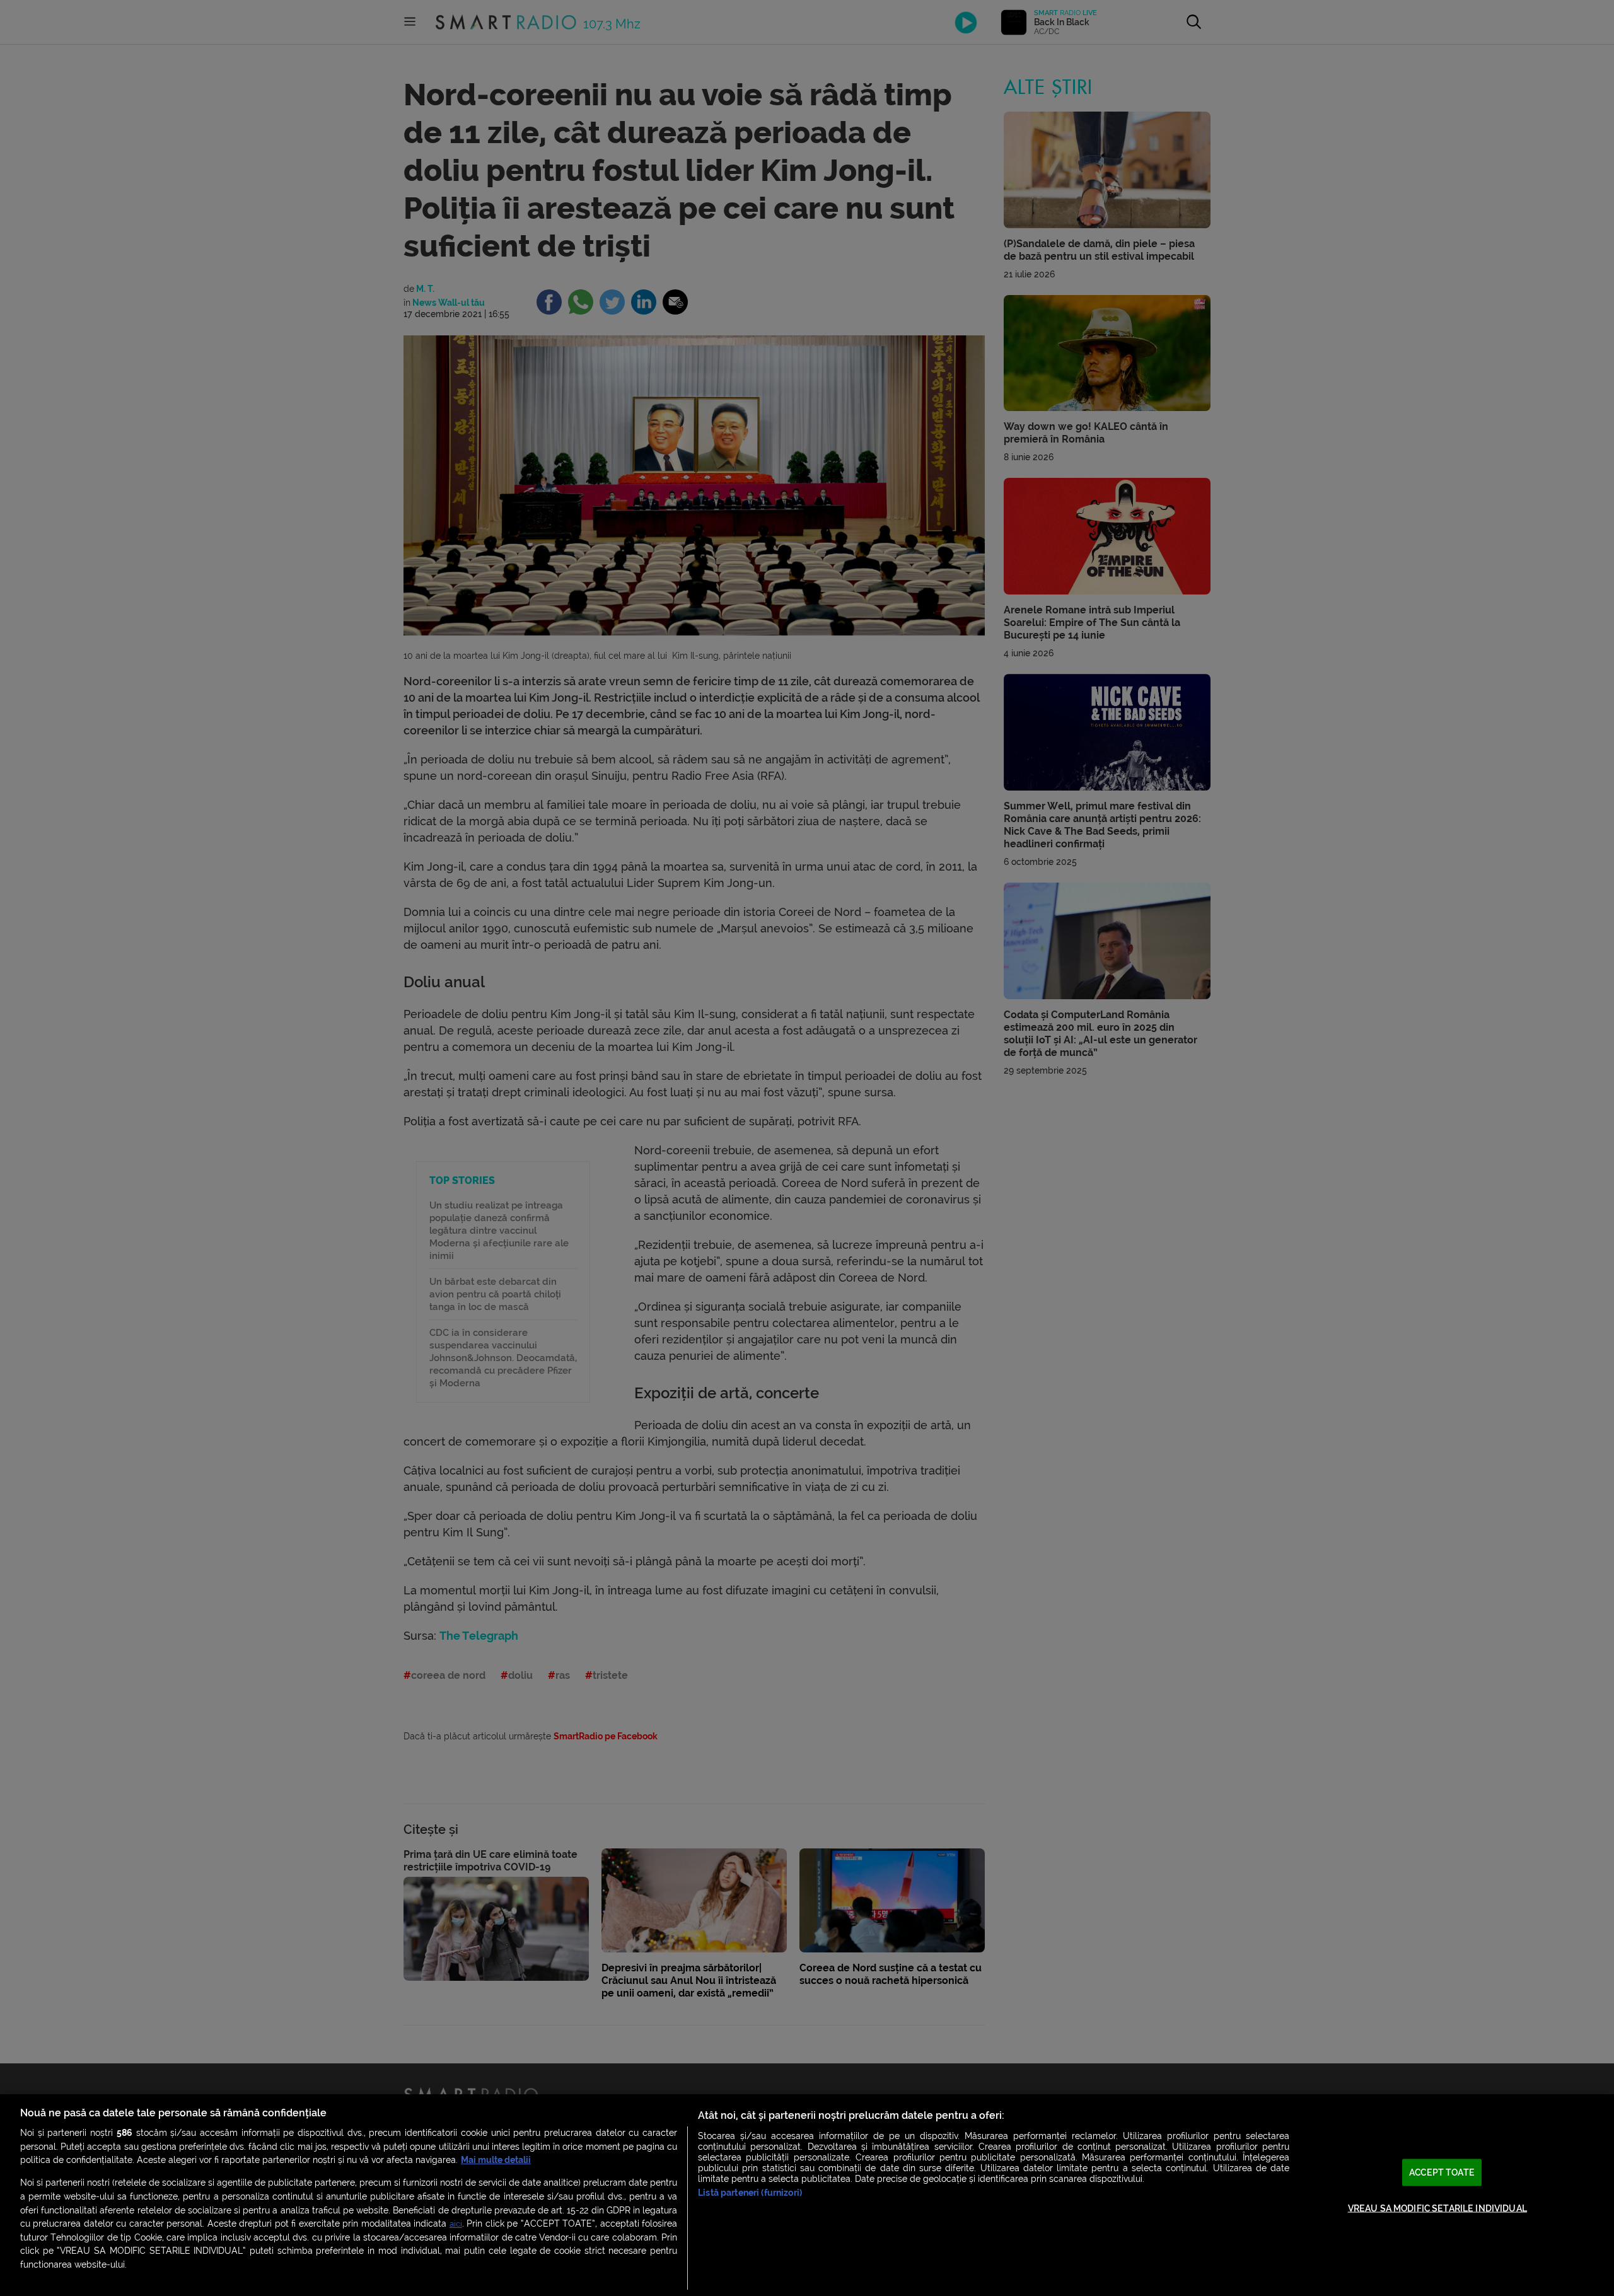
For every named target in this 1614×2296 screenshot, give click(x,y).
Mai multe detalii (496, 2160)
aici (456, 2224)
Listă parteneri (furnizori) (750, 2193)
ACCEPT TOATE (1442, 2173)
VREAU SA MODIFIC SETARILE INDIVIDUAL (1437, 2208)
